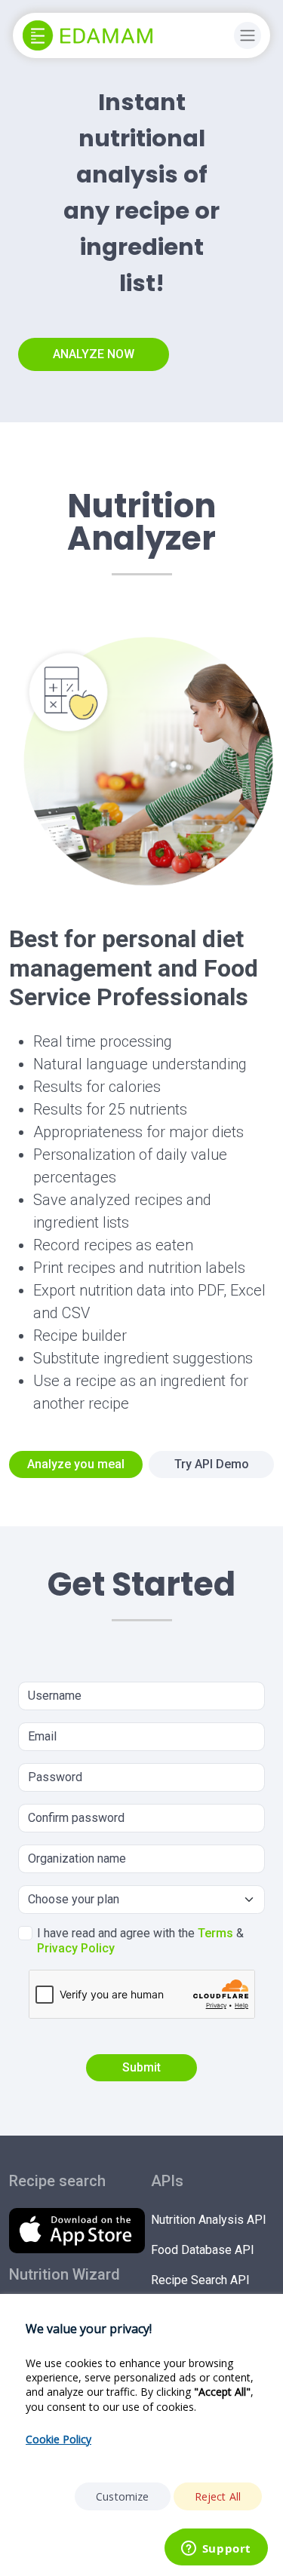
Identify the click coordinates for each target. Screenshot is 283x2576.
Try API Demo (212, 1464)
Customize (122, 2496)
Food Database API (203, 2250)
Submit (141, 2067)
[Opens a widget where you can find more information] (216, 2550)
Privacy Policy (76, 1948)
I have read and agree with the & (140, 1941)
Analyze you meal (76, 1464)
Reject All (218, 2496)
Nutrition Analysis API (209, 2220)
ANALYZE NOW (94, 354)
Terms (215, 1933)
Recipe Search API (200, 2280)
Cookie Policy (58, 2439)
